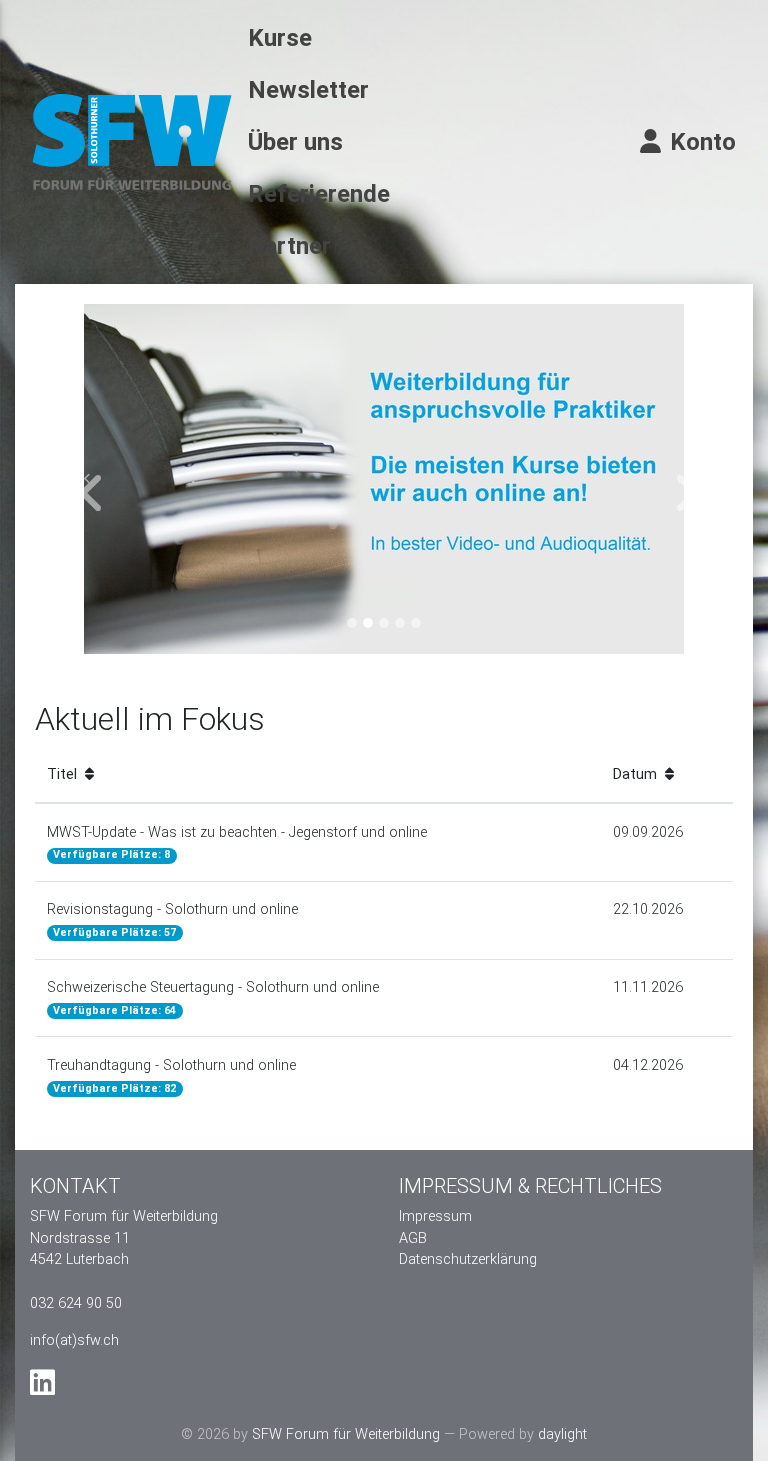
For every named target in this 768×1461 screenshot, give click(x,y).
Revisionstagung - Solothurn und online (172, 920)
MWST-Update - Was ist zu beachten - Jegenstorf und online (237, 843)
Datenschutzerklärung (468, 1259)
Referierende (319, 194)
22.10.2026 (648, 909)
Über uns (295, 142)
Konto (700, 142)
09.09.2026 (648, 832)
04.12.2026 (648, 1065)
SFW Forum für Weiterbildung (346, 1434)
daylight (562, 1434)
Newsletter (308, 90)
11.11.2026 (648, 987)
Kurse (280, 38)
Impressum (435, 1216)
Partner (289, 246)
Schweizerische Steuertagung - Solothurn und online (213, 998)
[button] (87, 479)
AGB (413, 1238)
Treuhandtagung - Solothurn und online (171, 1076)
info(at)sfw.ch (74, 1340)
